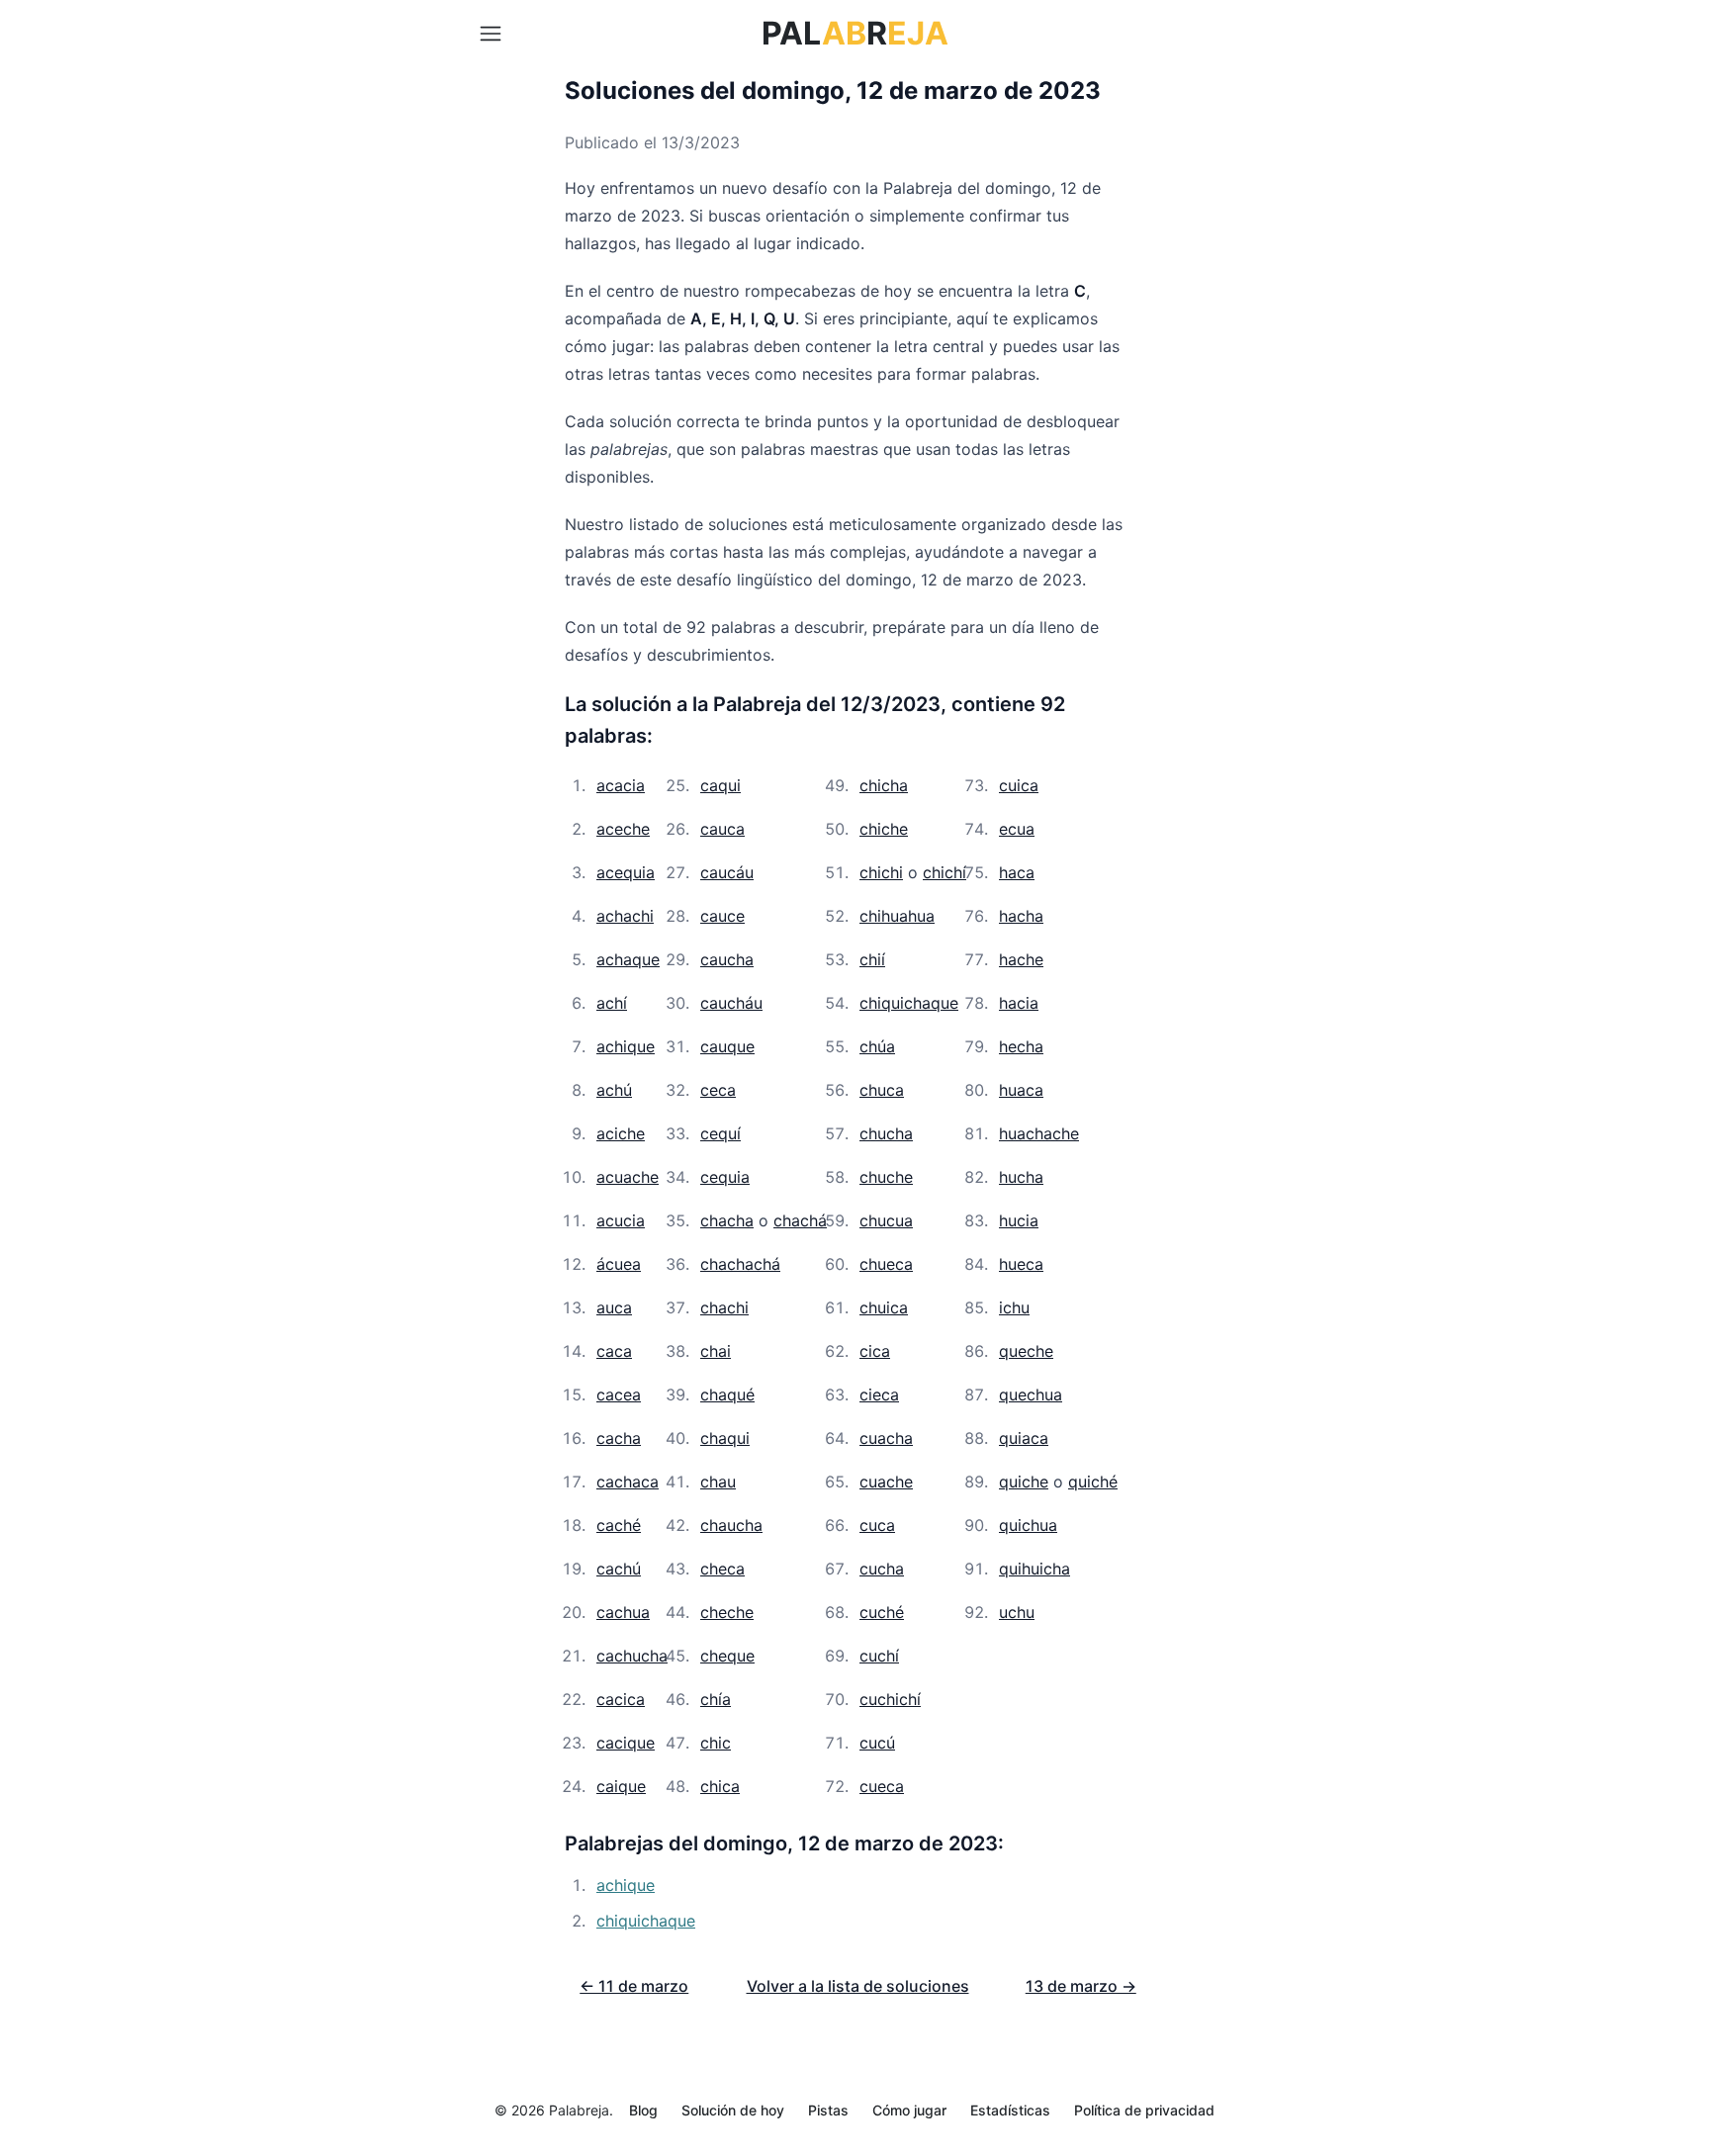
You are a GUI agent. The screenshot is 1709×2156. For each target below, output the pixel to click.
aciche (621, 1133)
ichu (1014, 1307)
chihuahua (897, 916)
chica (720, 1786)
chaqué (727, 1394)
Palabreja (579, 2110)
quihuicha (1034, 1569)
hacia (1019, 1003)
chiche (884, 829)
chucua (886, 1220)
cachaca (628, 1482)
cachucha (632, 1656)
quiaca (1024, 1438)
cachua (623, 1612)
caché (619, 1525)
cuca (877, 1525)
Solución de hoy (733, 2110)
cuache (886, 1482)
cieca (879, 1394)
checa (722, 1569)
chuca (882, 1090)
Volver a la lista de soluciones (858, 1986)
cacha (619, 1438)
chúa (877, 1046)
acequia (626, 872)
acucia (621, 1220)
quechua (1031, 1394)
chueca (886, 1264)
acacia (621, 785)
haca (1017, 872)
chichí (944, 872)
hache (1021, 959)
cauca (722, 829)
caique (621, 1786)
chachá (800, 1220)
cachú (619, 1569)
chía (716, 1699)
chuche (886, 1177)
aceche (623, 829)
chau (718, 1482)
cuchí (879, 1656)
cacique (626, 1743)
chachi (724, 1307)
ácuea (619, 1264)
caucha (727, 959)
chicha (884, 785)
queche (1026, 1351)
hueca (1021, 1264)
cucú (877, 1743)
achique (626, 1046)
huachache (1039, 1133)
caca (614, 1351)
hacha (1021, 916)
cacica (621, 1699)
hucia (1019, 1220)
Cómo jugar (909, 2110)
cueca (882, 1786)
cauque (727, 1046)
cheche (727, 1612)
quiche (1024, 1482)
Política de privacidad (1144, 2110)
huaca (1021, 1090)
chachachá (740, 1264)
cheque (727, 1656)
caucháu (731, 1003)
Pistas (828, 2110)
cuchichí (890, 1699)
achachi (625, 916)
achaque (628, 959)
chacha (727, 1220)
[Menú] (491, 34)
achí (612, 1003)
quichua (1028, 1525)
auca (614, 1307)
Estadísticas (1010, 2110)
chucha (886, 1133)
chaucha (731, 1525)
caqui (720, 785)
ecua (1017, 829)
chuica (884, 1307)
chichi (881, 872)
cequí (720, 1133)
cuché (882, 1612)
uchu (1017, 1612)
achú (614, 1090)
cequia (725, 1177)
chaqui (725, 1438)
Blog (643, 2110)
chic (716, 1743)
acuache (628, 1177)
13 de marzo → (1081, 1986)
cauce (722, 916)
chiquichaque (909, 1003)
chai (716, 1351)
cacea (619, 1394)
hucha (1021, 1177)
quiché (1093, 1482)
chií (872, 959)
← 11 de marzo (634, 1986)
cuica (1019, 785)
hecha (1021, 1046)
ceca (718, 1090)
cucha (882, 1569)
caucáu (727, 872)
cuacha (886, 1438)
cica (875, 1351)
